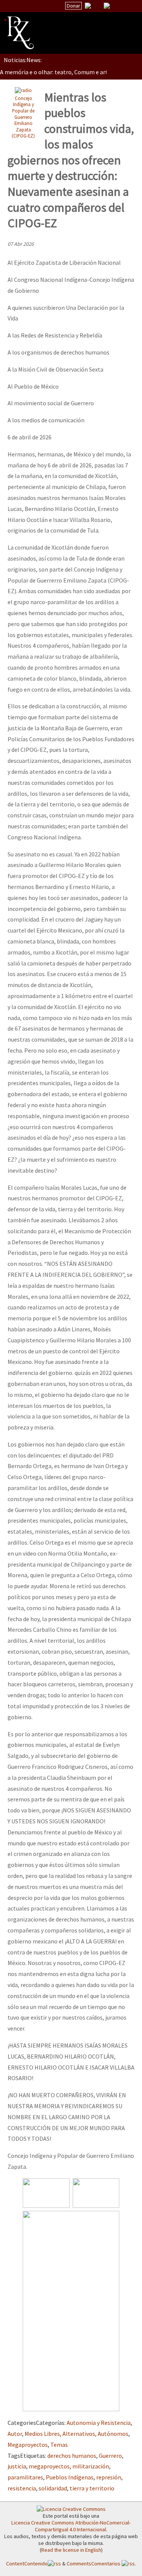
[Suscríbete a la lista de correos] (88, 6)
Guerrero (110, 2456)
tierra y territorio (92, 2488)
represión (109, 2477)
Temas (59, 2445)
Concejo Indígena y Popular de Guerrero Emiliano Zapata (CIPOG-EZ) (23, 117)
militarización (91, 2466)
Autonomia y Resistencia (99, 2423)
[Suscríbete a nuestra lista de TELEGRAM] (107, 6)
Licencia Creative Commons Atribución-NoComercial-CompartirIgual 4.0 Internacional (71, 2526)
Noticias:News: (23, 60)
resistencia (22, 2488)
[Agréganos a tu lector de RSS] (130, 6)
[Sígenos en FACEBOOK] (116, 6)
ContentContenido (27, 2564)
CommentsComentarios (94, 2564)
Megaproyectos (28, 2445)
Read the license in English (71, 2550)
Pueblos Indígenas (70, 2477)
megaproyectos (49, 2466)
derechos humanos (72, 2456)
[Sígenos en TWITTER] (97, 6)
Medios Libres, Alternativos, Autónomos (76, 2434)
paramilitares (25, 2477)
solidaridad (53, 2488)
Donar (73, 6)
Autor (15, 2434)
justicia (17, 2466)
